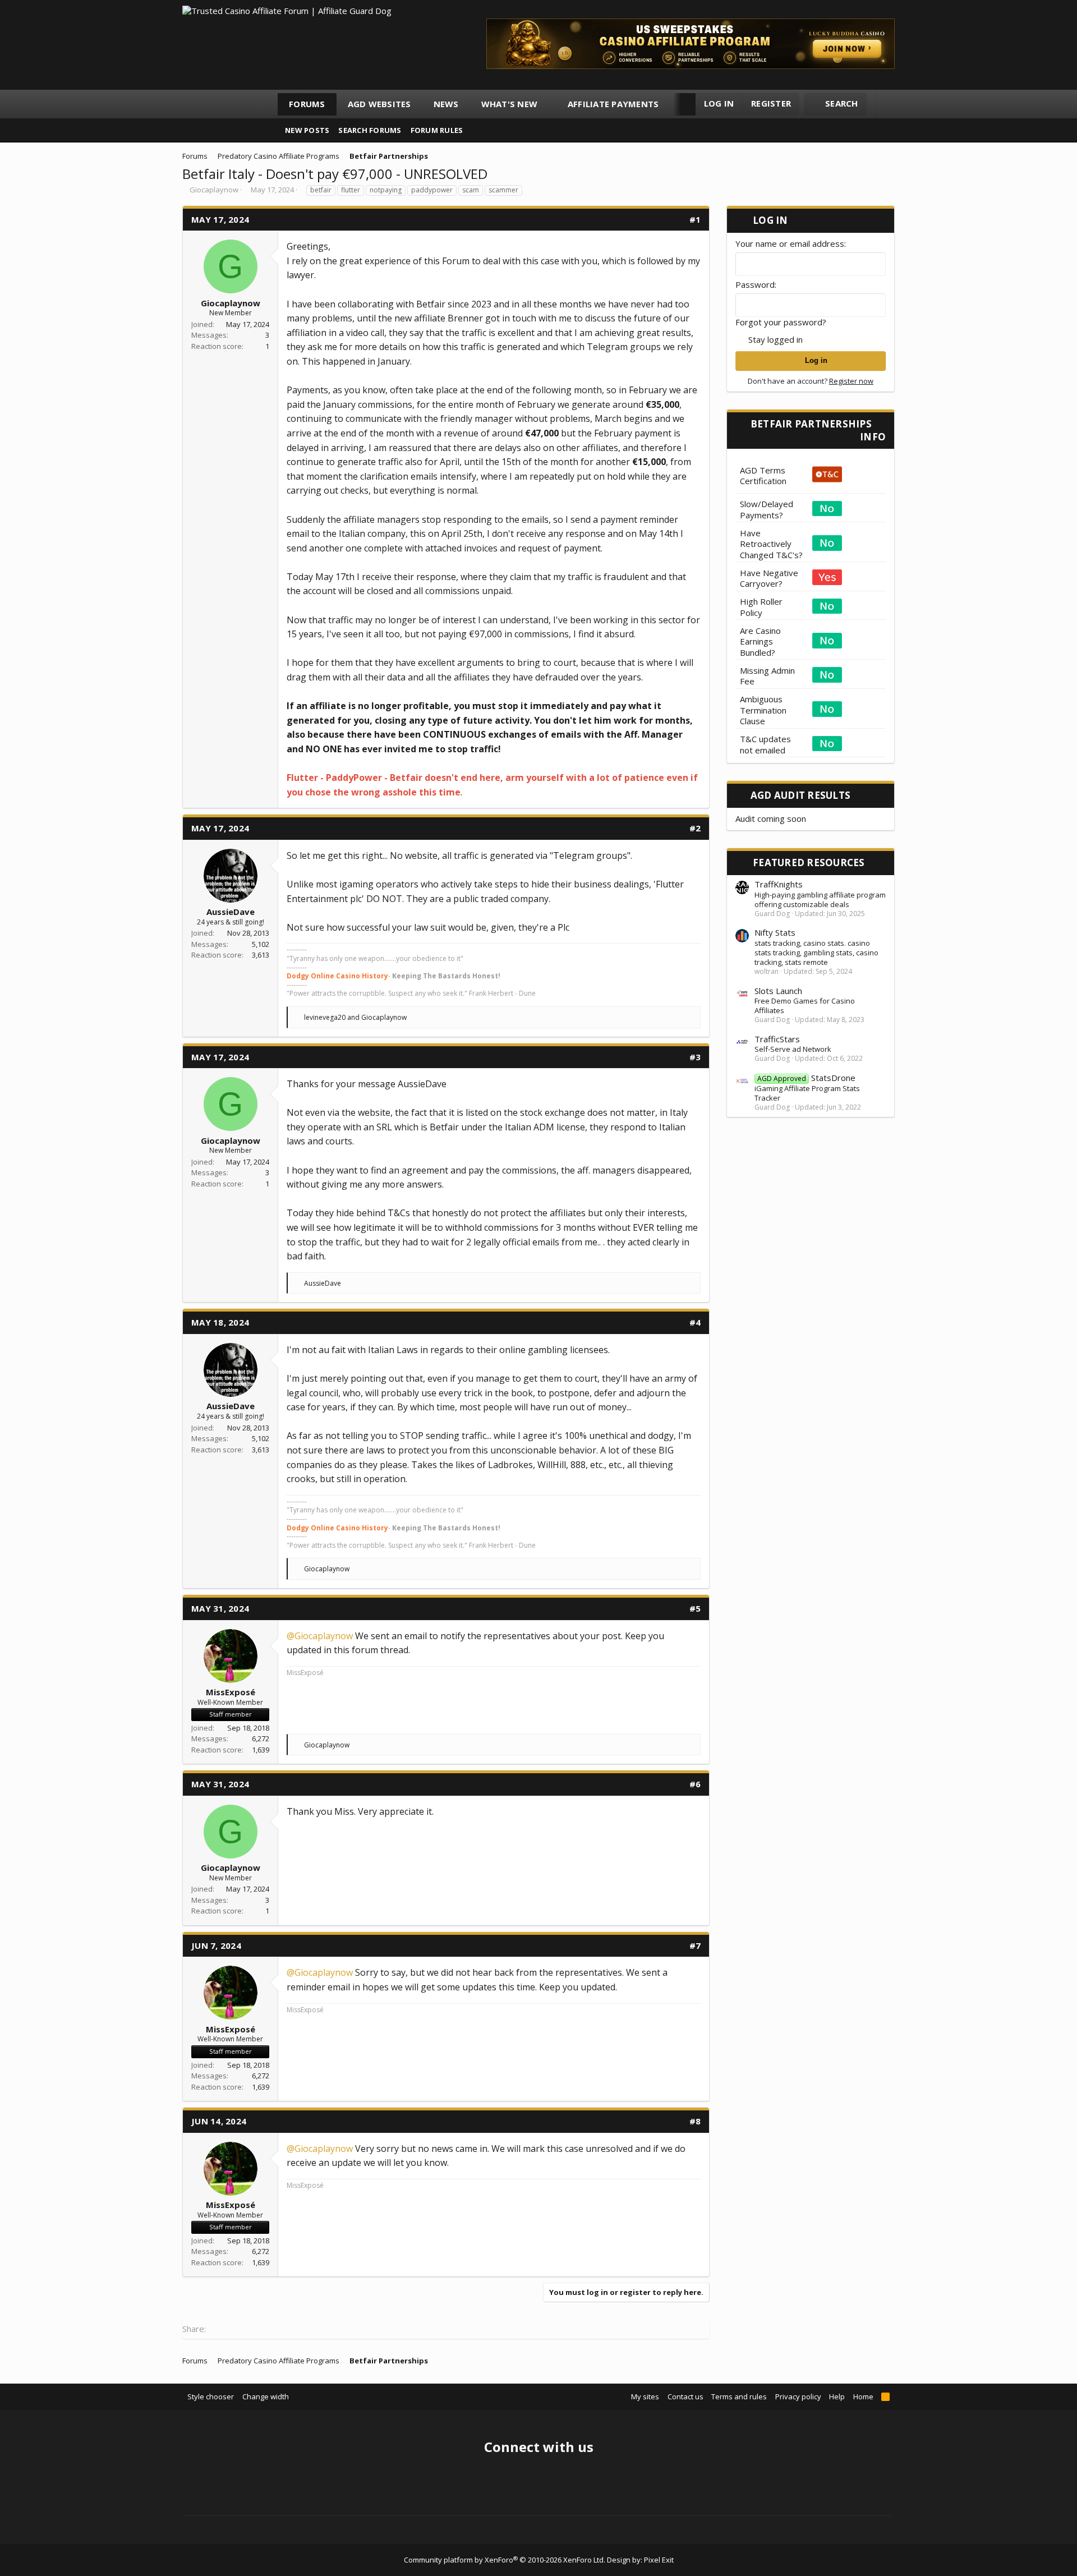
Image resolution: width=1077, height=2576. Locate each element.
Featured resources (809, 863)
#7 (695, 1945)
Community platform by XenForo (505, 2560)
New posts (307, 130)
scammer (503, 190)
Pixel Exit (659, 2560)
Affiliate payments (613, 104)
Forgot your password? (781, 322)
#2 (695, 828)
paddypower (432, 190)
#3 (695, 1057)
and (355, 1017)
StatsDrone (806, 1078)
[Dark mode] (889, 104)
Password (755, 284)
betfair (321, 190)
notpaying (386, 190)
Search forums (370, 130)
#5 (695, 1608)
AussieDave (231, 912)
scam (471, 190)
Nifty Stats (775, 932)
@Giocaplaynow (320, 1636)
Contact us (685, 2396)
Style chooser (211, 2396)
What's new (510, 104)
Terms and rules (739, 2396)
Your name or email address (790, 243)
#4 (695, 1322)
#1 (695, 219)
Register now (851, 381)
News (446, 104)
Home (863, 2396)
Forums (307, 104)
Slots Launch (778, 991)
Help (837, 2396)
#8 (695, 2121)
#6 (695, 1784)
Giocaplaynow (214, 190)
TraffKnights (779, 884)
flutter (351, 190)
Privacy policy (798, 2396)
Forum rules (437, 130)
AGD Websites (379, 104)
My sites (645, 2396)
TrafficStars (777, 1039)
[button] (548, 104)
